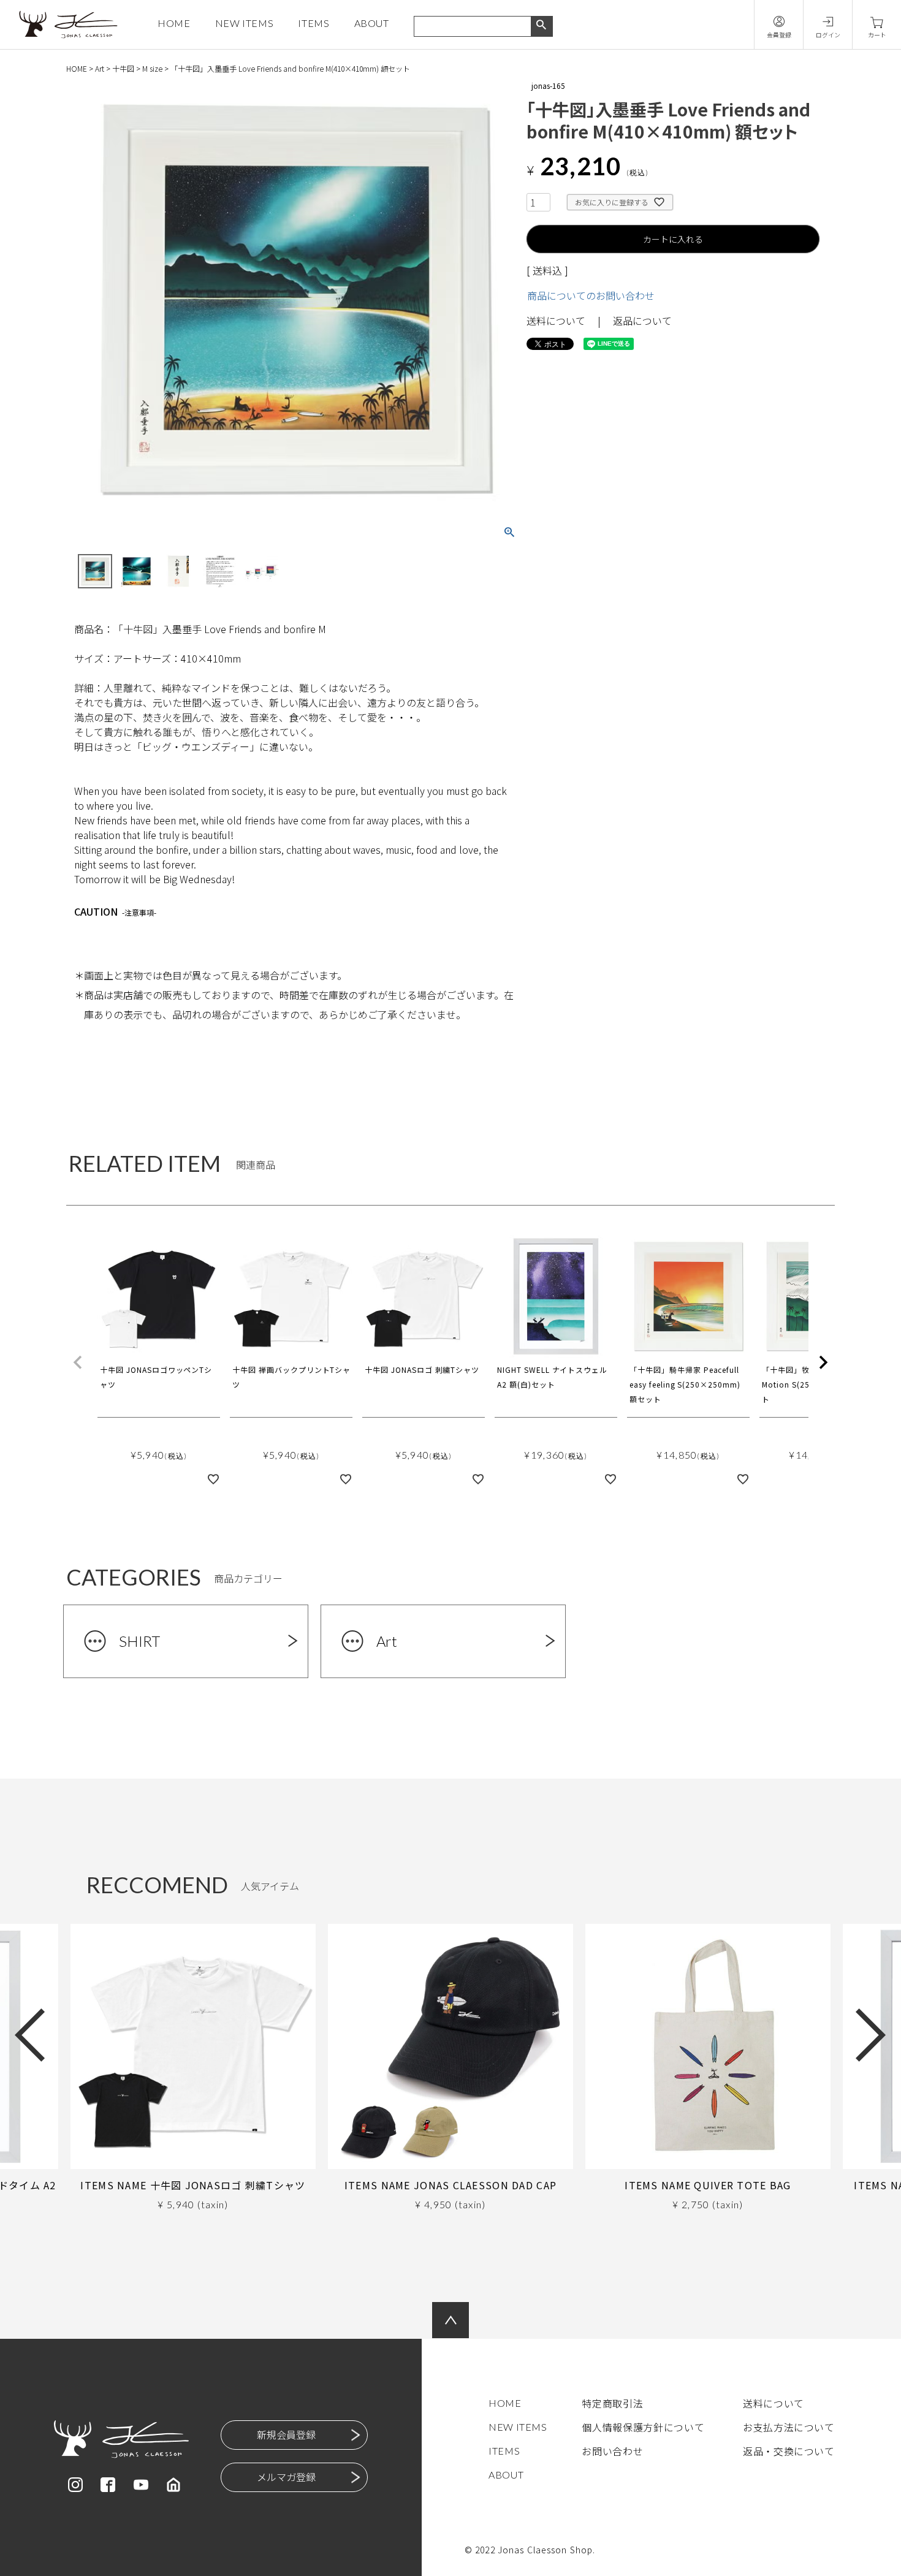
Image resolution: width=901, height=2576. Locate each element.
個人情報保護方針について (643, 2427)
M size (152, 68)
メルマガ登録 (286, 2477)
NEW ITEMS (245, 23)
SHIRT (139, 1641)
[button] (78, 1362)
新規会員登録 (286, 2434)
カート (877, 35)
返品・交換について (789, 2451)
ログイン (828, 35)
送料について (556, 321)
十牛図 (123, 68)
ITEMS (314, 23)
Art (100, 68)
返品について (642, 321)
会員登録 (779, 35)
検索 (542, 26)
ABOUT (372, 23)
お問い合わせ (612, 2451)
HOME (174, 23)
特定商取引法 (612, 2403)
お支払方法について (789, 2427)
